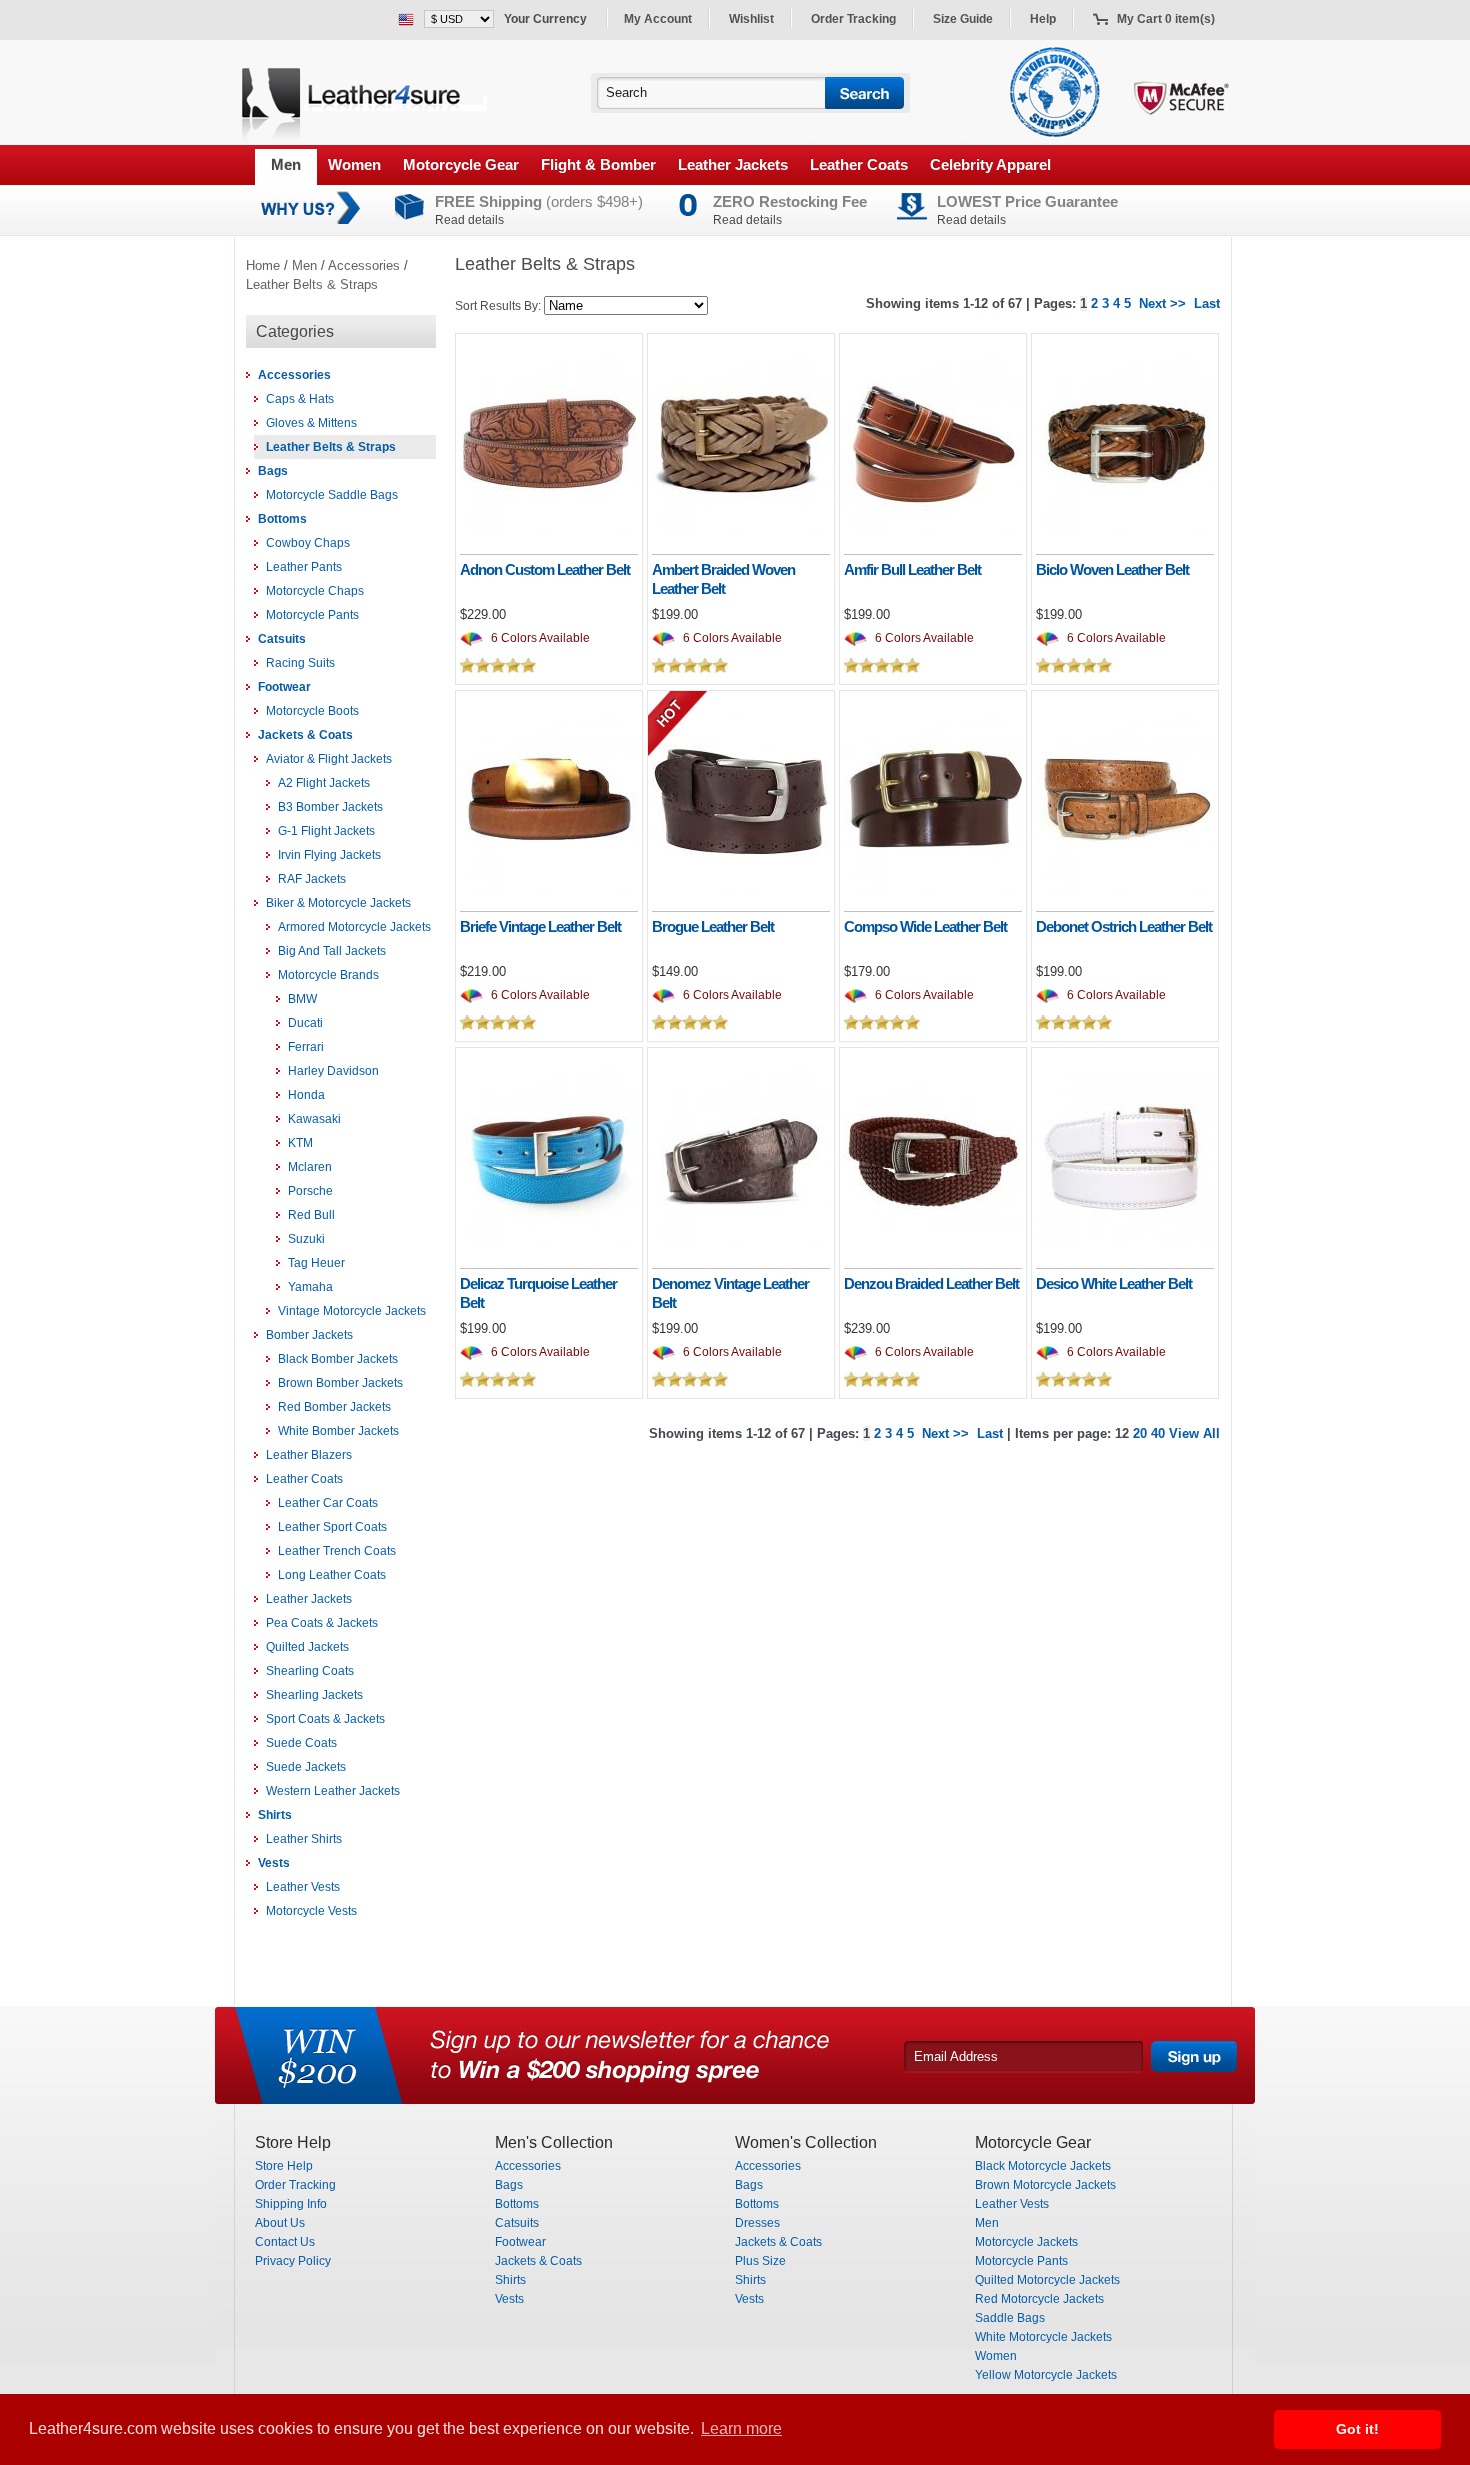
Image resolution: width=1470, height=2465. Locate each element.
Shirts (275, 1815)
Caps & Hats (300, 399)
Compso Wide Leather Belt (925, 926)
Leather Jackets (733, 164)
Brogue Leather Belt (713, 926)
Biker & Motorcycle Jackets (338, 903)
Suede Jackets (306, 1767)
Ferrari (306, 1047)
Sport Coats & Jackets (325, 1719)
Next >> (1162, 303)
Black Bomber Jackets (338, 1359)
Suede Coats (301, 1743)
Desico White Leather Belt (1114, 1283)
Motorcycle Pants (312, 615)
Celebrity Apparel (990, 164)
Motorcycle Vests (311, 1911)
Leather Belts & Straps (312, 284)
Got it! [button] (1357, 2429)
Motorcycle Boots (312, 711)
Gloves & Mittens (311, 423)
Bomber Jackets (309, 1335)
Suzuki (306, 1239)
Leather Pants (304, 567)
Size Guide (963, 19)
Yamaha (310, 1287)
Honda (306, 1095)
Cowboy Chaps (308, 543)
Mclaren (310, 1167)
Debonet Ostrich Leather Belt (1124, 926)
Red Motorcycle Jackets (1039, 2299)
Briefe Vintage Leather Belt (540, 926)
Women (354, 164)
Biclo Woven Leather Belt (1112, 569)
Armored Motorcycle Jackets (354, 927)
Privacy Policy (293, 2261)
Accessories (364, 265)
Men (286, 164)
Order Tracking (853, 19)
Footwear (284, 687)
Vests (274, 1863)
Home (263, 265)
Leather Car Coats (328, 1503)
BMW (302, 999)
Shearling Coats (310, 1671)
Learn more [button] (741, 2428)
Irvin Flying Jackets (329, 855)
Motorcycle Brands (328, 975)
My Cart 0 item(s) (1166, 19)
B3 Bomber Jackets (330, 807)
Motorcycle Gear (461, 164)
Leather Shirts (304, 1839)
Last (1207, 303)
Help (1043, 19)
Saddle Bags (1010, 2318)
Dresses (757, 2223)
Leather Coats (859, 164)
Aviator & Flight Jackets (329, 759)
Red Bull (311, 1215)
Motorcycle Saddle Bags (332, 495)
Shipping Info (291, 2204)
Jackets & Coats (305, 735)
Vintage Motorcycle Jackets (352, 1311)
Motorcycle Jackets (1026, 2242)
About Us (280, 2223)
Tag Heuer (316, 1263)
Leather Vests (303, 1887)
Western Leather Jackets (333, 1791)
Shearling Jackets (314, 1695)
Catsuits (282, 639)
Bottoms (282, 519)
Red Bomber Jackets (334, 1407)
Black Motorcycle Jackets (1043, 2166)
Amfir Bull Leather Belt (912, 569)
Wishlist (751, 19)
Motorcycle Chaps (315, 591)
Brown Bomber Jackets (340, 1383)
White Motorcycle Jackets (1043, 2337)
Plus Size (760, 2261)
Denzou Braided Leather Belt (931, 1283)
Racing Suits (300, 663)
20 (1140, 1433)
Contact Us (285, 2242)
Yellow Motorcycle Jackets (1046, 2375)
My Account (658, 19)
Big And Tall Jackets (332, 951)
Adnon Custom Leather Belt (545, 569)
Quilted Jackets (307, 1647)
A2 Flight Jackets (324, 783)
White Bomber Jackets (338, 1431)
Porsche (310, 1191)
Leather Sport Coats (332, 1527)
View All (1194, 1433)
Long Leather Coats (332, 1575)
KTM (300, 1143)
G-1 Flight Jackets (326, 831)
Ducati (305, 1023)
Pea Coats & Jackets (322, 1623)
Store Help (284, 2166)
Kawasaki (314, 1119)
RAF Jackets (312, 879)
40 (1158, 1433)
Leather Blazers (309, 1455)
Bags (273, 471)
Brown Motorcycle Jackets (1045, 2185)
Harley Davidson (333, 1071)
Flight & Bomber (598, 164)
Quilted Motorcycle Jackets (1047, 2280)
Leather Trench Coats (337, 1551)
